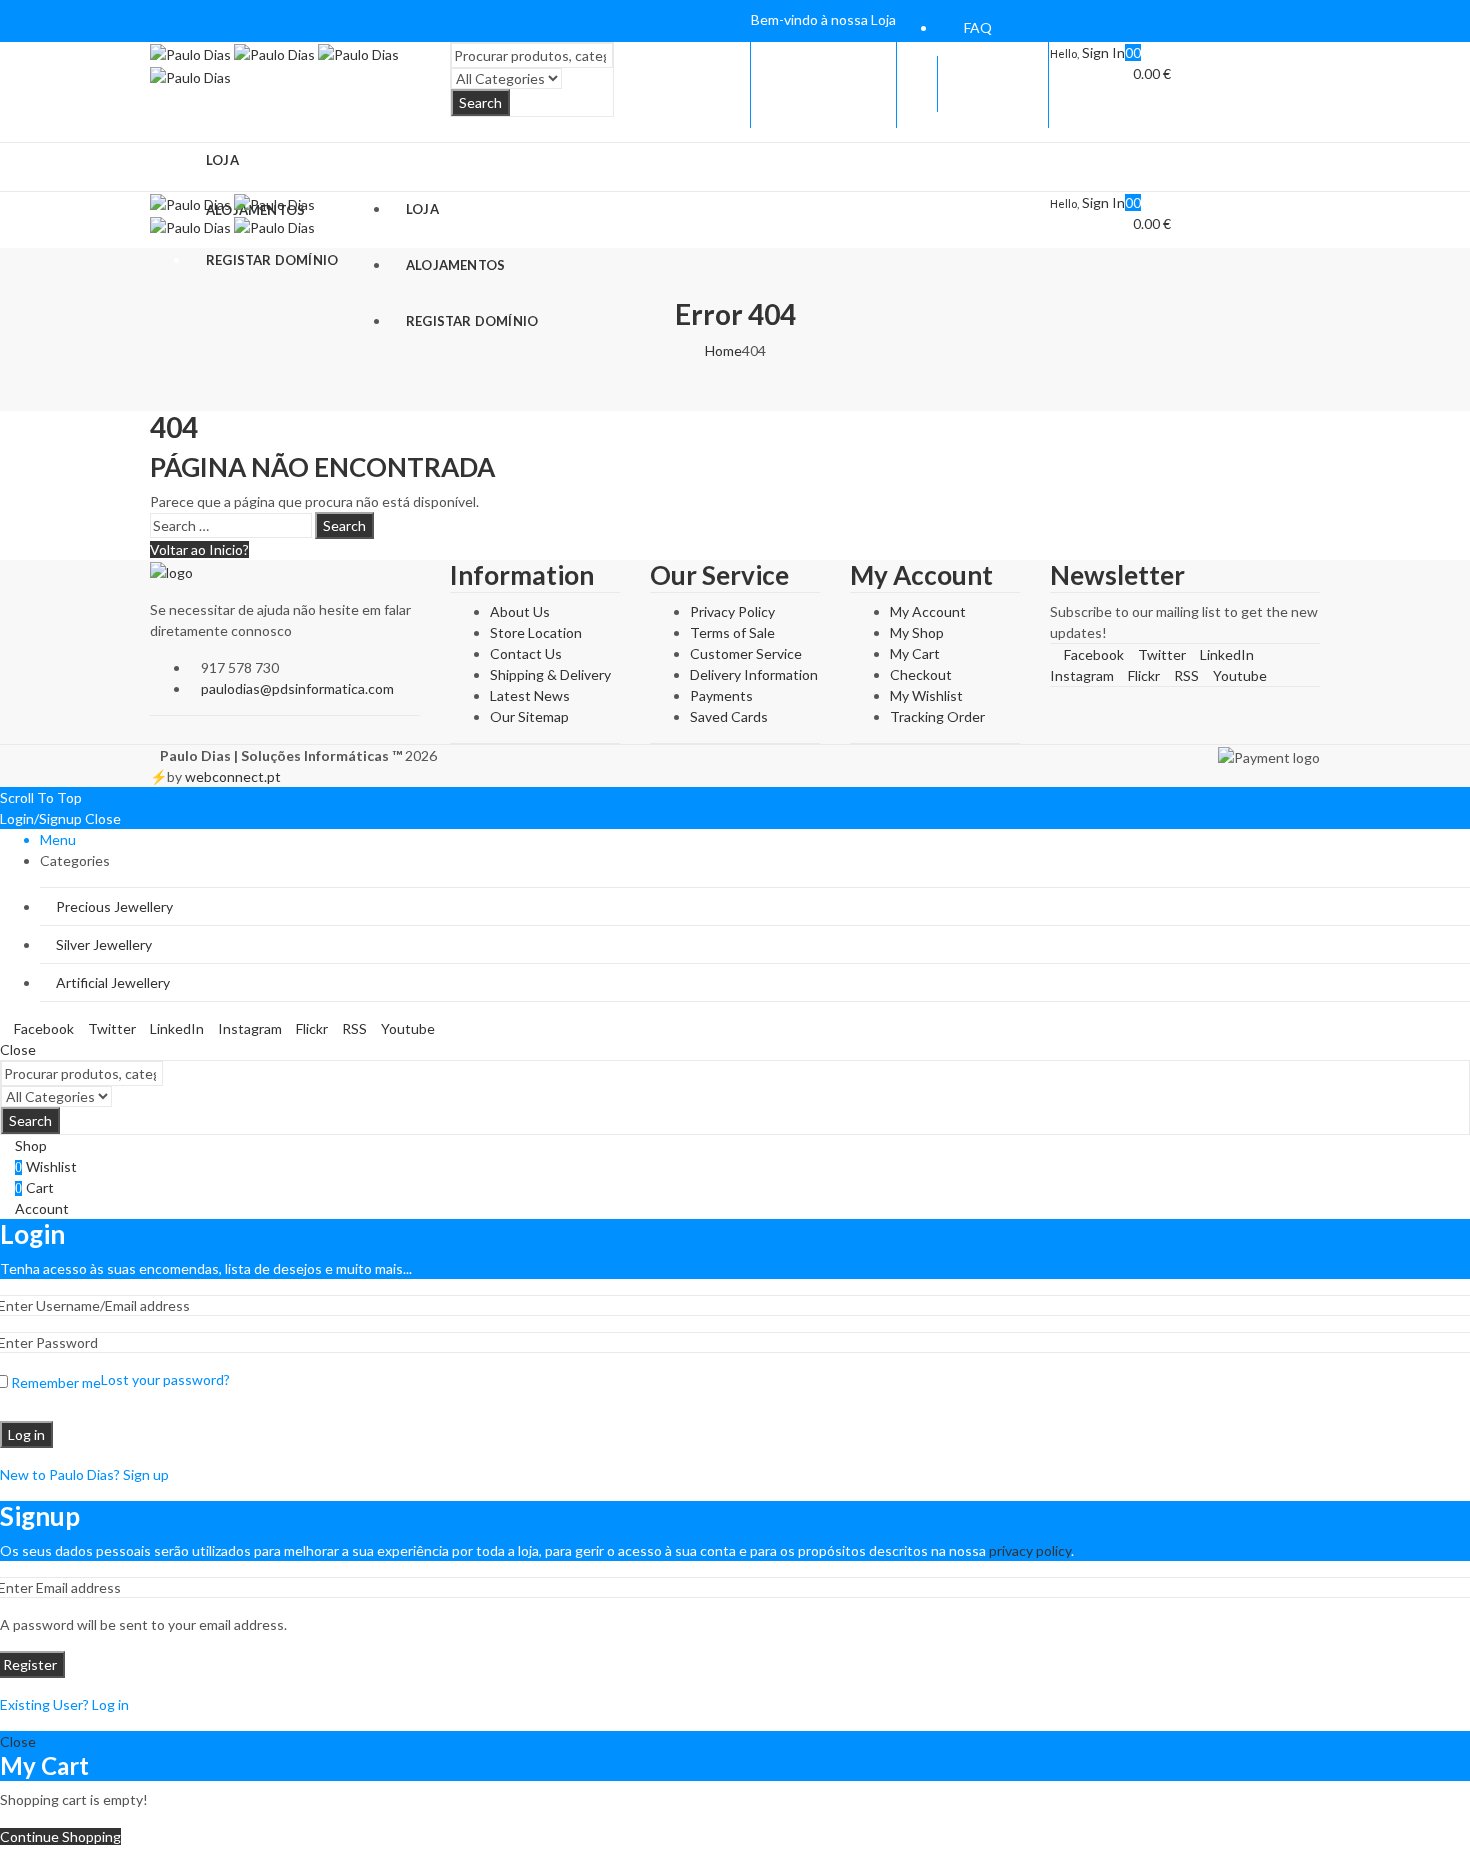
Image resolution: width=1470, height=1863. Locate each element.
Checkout (921, 674)
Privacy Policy (732, 611)
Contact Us (526, 653)
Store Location (536, 632)
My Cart (915, 653)
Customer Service (746, 653)
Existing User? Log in (64, 1704)
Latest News (530, 695)
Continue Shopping (60, 1836)
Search (480, 102)
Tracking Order (937, 716)
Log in (26, 1434)
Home (723, 350)
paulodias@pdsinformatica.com (297, 688)
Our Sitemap (529, 716)
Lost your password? (165, 1379)
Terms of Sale (732, 632)
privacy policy (1030, 1550)
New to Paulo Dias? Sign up (84, 1474)
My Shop (917, 632)
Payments (721, 695)
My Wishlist (926, 695)
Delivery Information (754, 674)
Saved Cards (729, 716)
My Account (928, 611)
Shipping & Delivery (550, 674)
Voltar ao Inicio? (199, 549)
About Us (520, 611)
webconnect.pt (233, 776)
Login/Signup (41, 818)
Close (103, 818)
